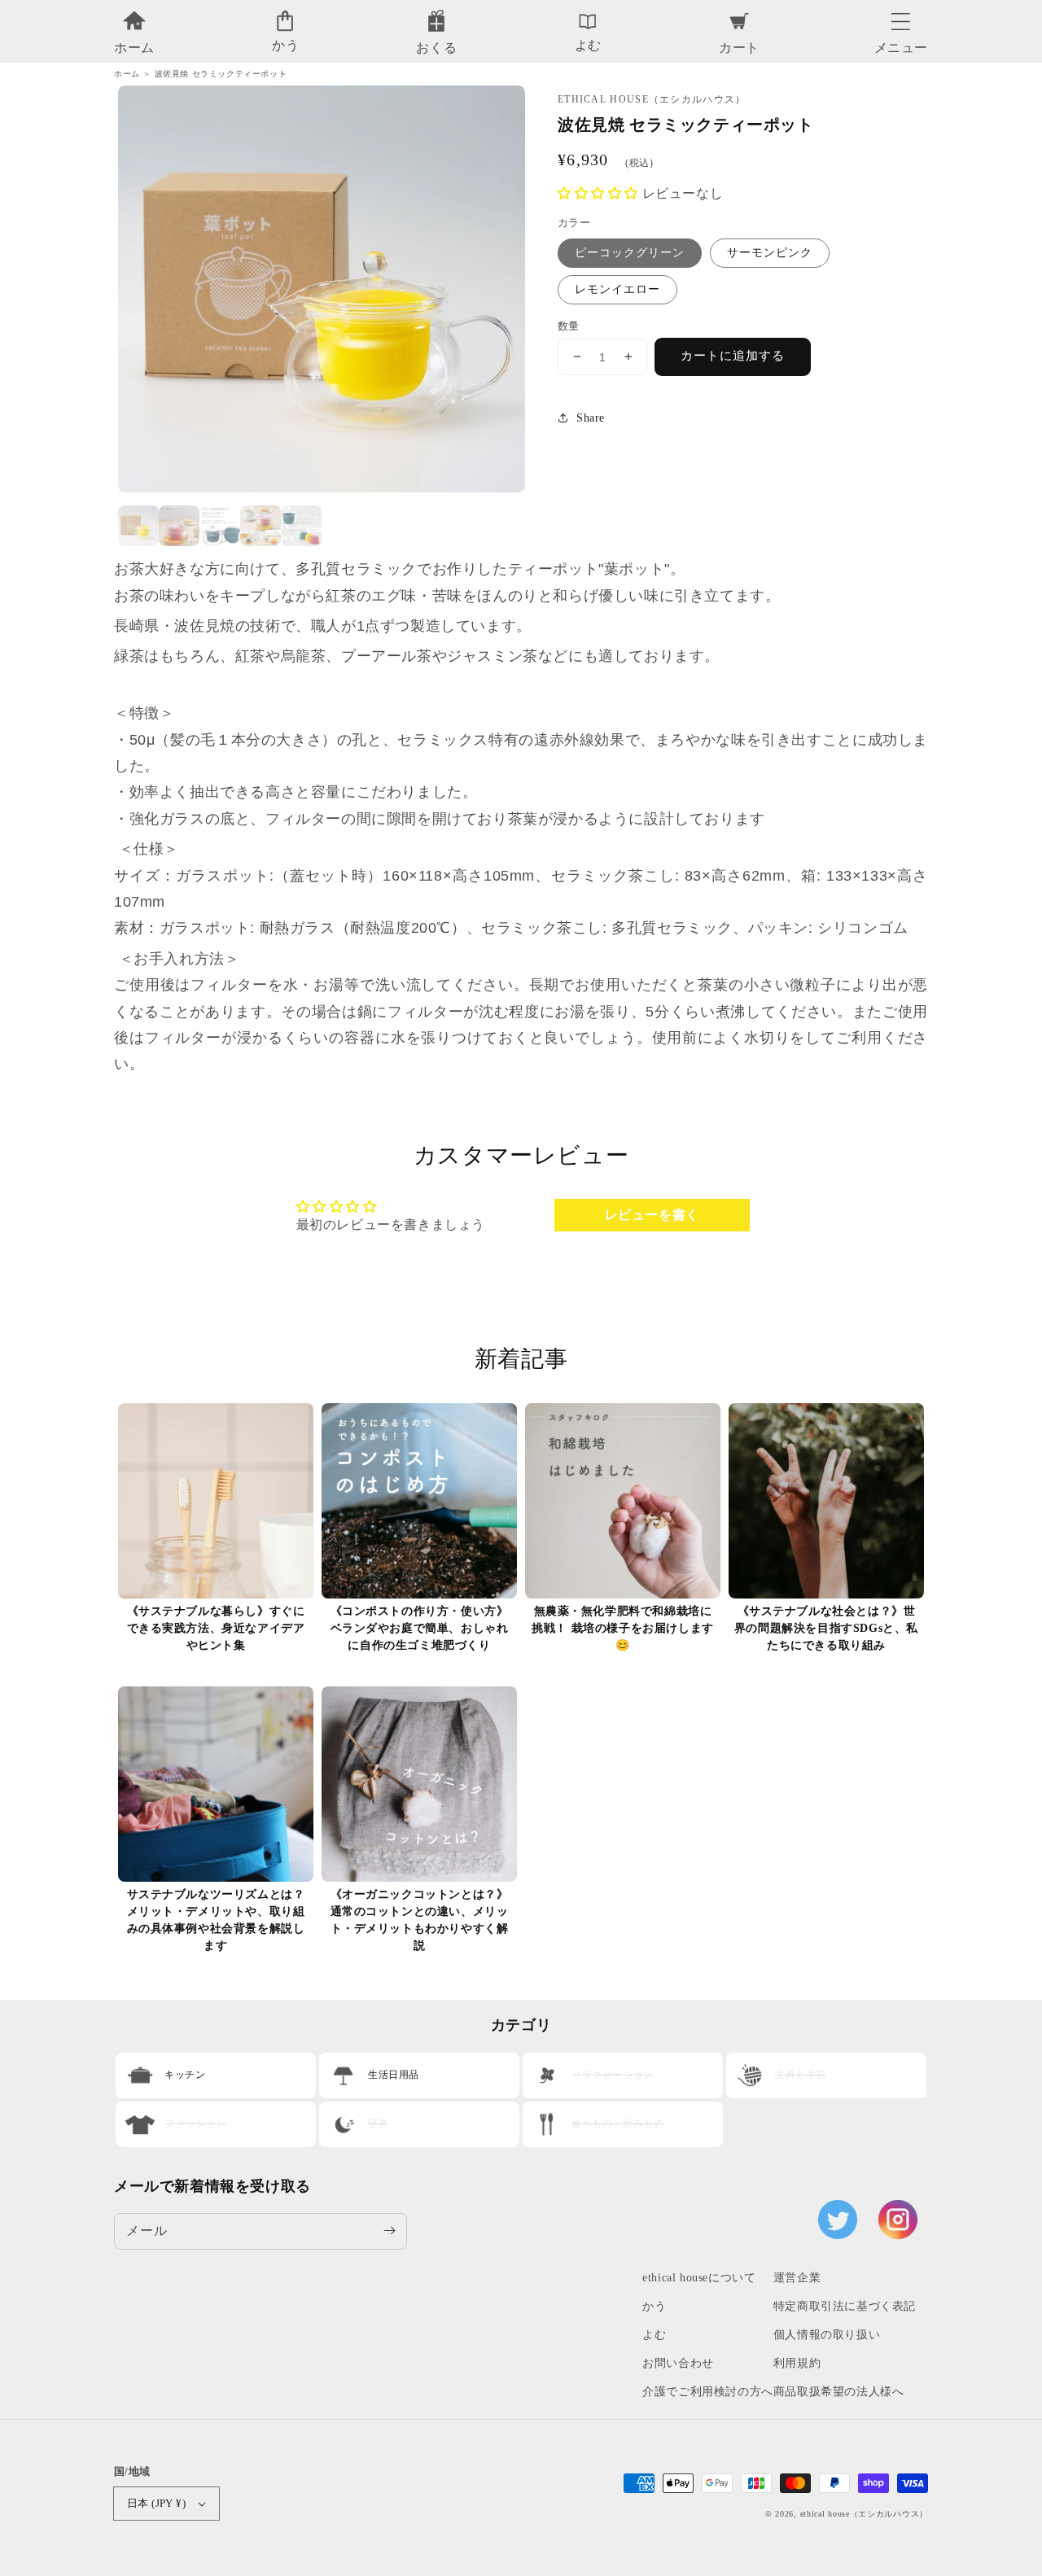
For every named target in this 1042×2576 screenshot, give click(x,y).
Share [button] (591, 417)
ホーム (127, 74)
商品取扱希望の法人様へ (839, 2392)
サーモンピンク (770, 252)
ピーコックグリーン (630, 252)
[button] (901, 17)
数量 (569, 325)
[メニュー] (901, 17)
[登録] (389, 2231)
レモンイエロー (617, 289)
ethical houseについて (699, 2278)
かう (654, 2306)
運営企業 (797, 2278)
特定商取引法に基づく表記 (845, 2306)
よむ (654, 2335)
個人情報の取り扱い (827, 2335)
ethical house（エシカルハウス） (864, 2514)
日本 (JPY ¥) (156, 2503)
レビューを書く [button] (652, 1215)
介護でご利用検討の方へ (708, 2392)
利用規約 (797, 2363)
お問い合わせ (678, 2363)
